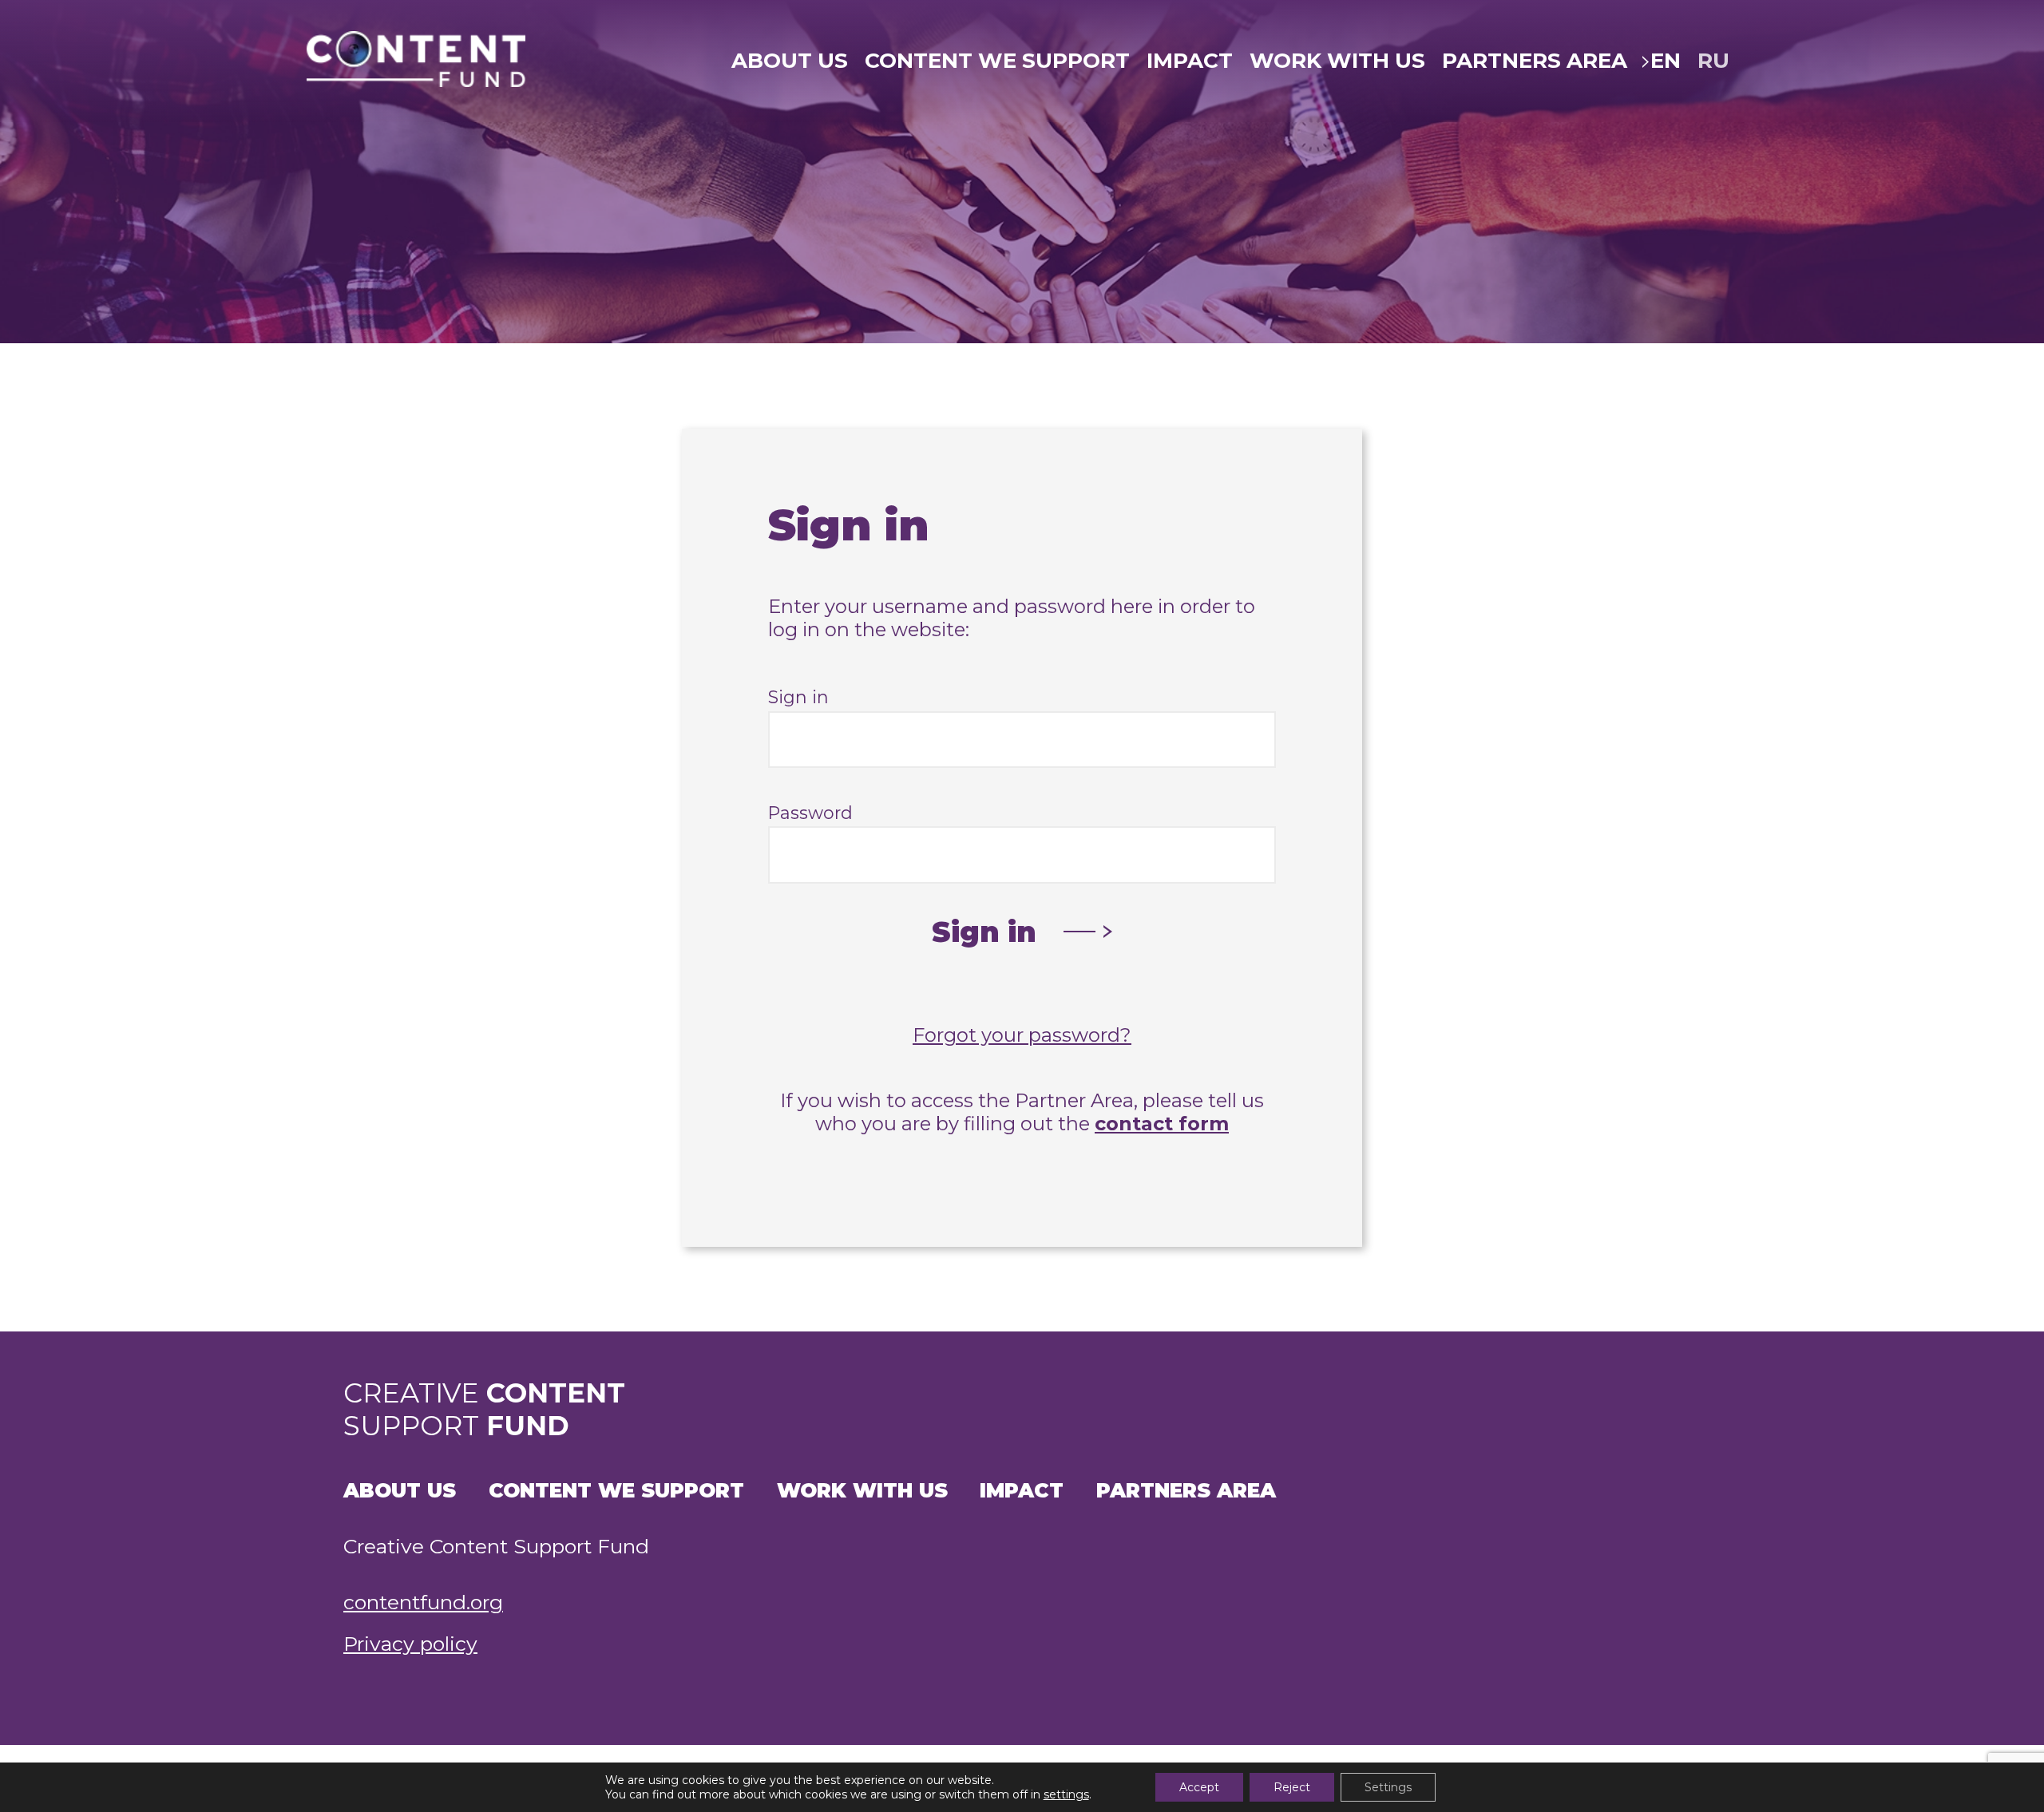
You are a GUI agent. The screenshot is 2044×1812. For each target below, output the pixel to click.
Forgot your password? (1022, 1035)
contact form (1162, 1124)
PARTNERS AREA (1535, 61)
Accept (1199, 1787)
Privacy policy (410, 1644)
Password (810, 813)
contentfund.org (423, 1602)
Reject (1292, 1787)
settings (1066, 1794)
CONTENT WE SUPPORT (997, 61)
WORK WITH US (1337, 61)
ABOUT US (790, 61)
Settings (1388, 1787)
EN (1666, 61)
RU (1713, 61)
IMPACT (1190, 61)
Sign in (798, 697)
